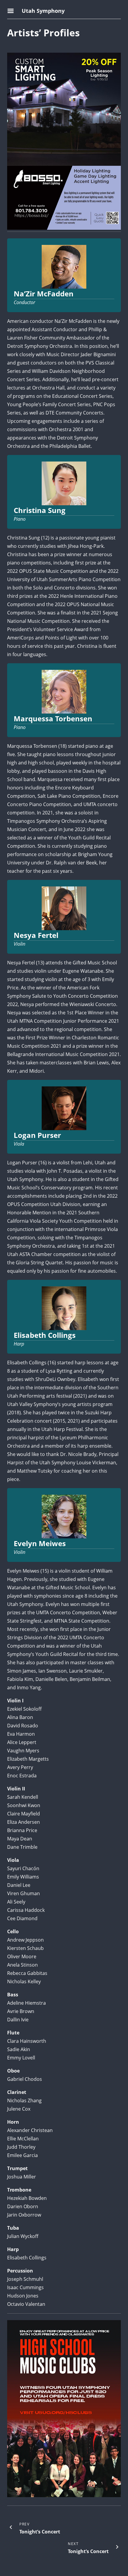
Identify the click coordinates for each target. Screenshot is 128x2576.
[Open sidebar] (12, 11)
